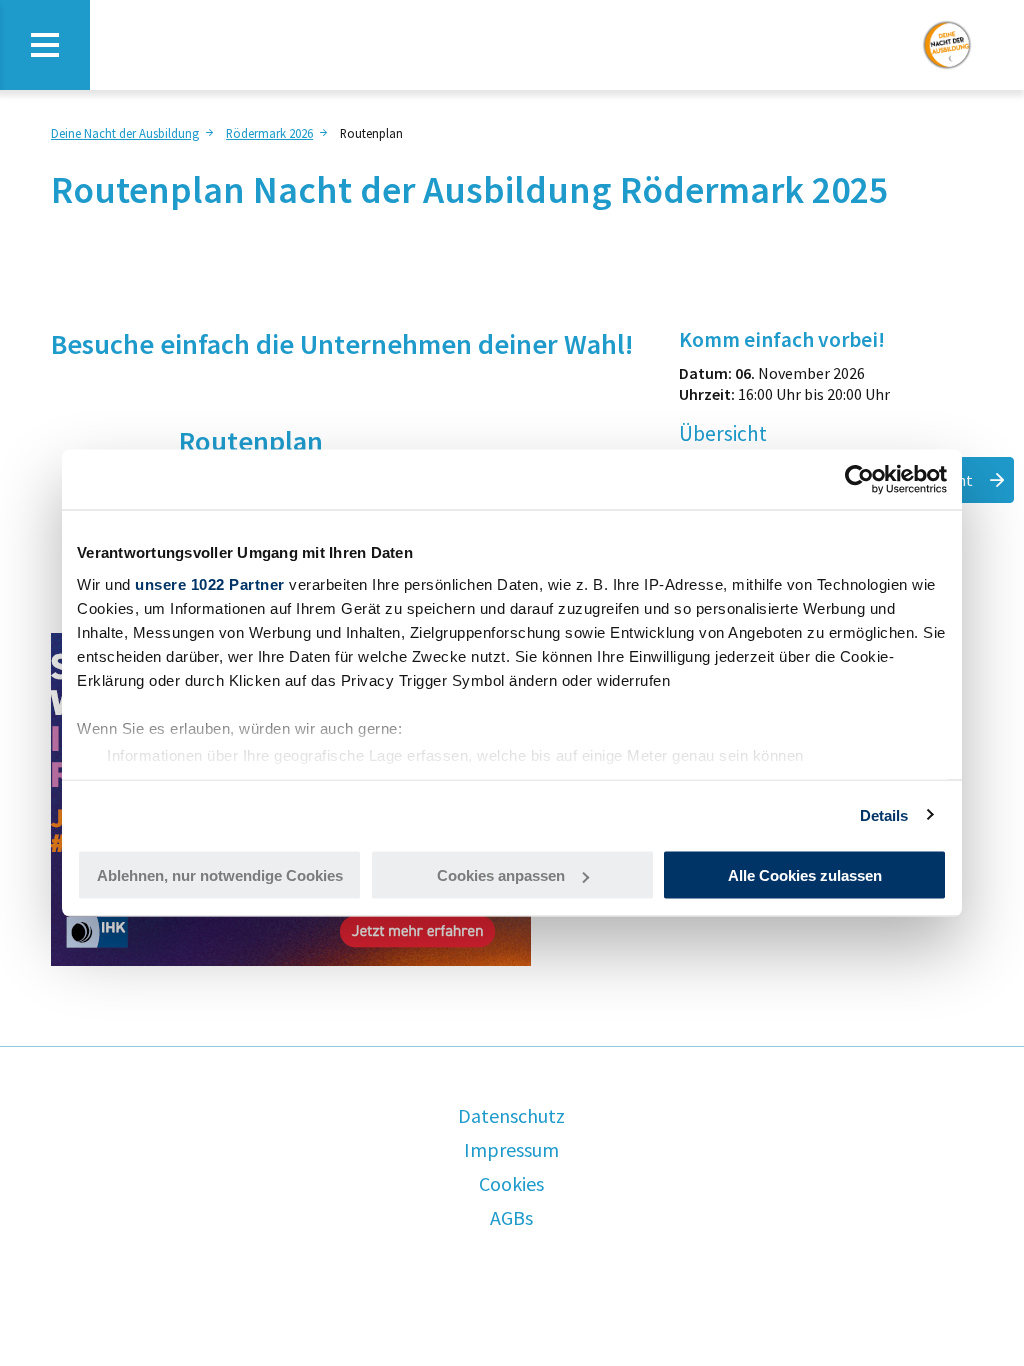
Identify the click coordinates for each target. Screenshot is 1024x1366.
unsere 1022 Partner (210, 583)
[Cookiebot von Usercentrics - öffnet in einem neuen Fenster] (859, 480)
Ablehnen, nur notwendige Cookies (220, 875)
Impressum (511, 1149)
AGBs (511, 1217)
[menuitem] (134, 132)
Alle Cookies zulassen (805, 875)
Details (884, 814)
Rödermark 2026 (269, 133)
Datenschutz (511, 1115)
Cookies (511, 1183)
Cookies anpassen (501, 875)
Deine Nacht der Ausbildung (125, 133)
